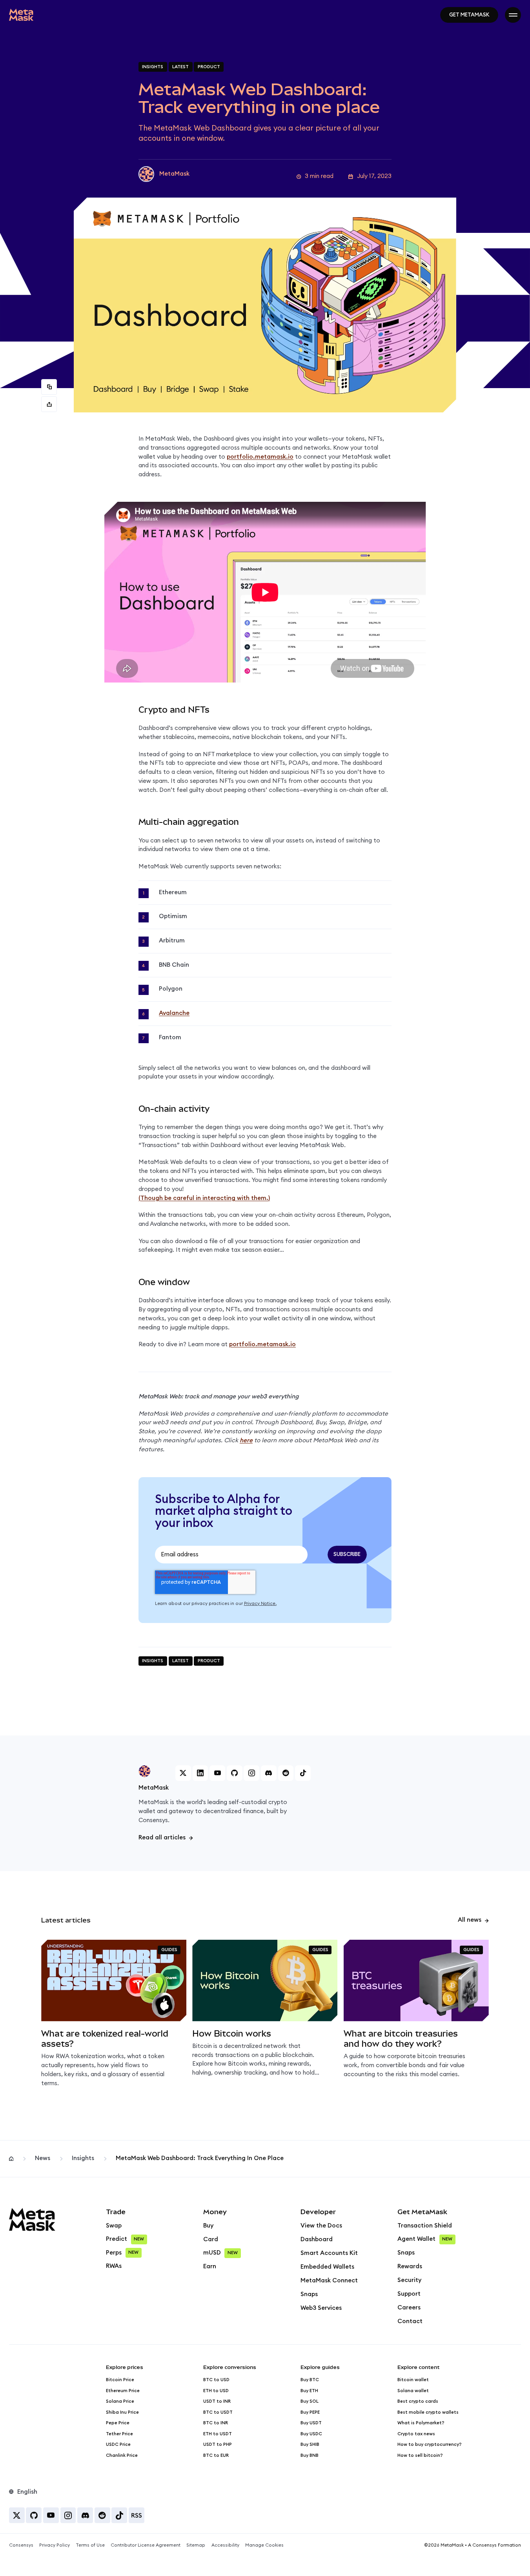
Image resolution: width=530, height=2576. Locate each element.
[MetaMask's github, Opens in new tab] (235, 1773)
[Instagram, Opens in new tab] (68, 2515)
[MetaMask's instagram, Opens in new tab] (251, 1773)
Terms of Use (90, 2545)
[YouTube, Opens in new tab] (51, 2515)
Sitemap (196, 2545)
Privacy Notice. (260, 1604)
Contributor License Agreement (146, 2545)
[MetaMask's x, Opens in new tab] (183, 1773)
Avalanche (174, 1013)
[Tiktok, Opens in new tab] (119, 2515)
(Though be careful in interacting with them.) (204, 1198)
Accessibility (225, 2545)
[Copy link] (49, 387)
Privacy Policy (55, 2545)
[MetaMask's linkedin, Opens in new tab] (200, 1773)
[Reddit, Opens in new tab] (102, 2515)
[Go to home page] (21, 15)
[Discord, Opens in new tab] (85, 2515)
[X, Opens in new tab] (17, 2515)
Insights (83, 2158)
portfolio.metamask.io (260, 457)
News (43, 2158)
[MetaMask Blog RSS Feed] (137, 2515)
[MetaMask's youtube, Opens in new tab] (217, 1773)
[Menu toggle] (513, 15)
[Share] (49, 404)
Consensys (21, 2545)
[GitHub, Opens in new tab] (34, 2515)
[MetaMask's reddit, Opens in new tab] (286, 1773)
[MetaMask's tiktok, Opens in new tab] (303, 1773)
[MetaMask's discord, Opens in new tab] (269, 1773)
